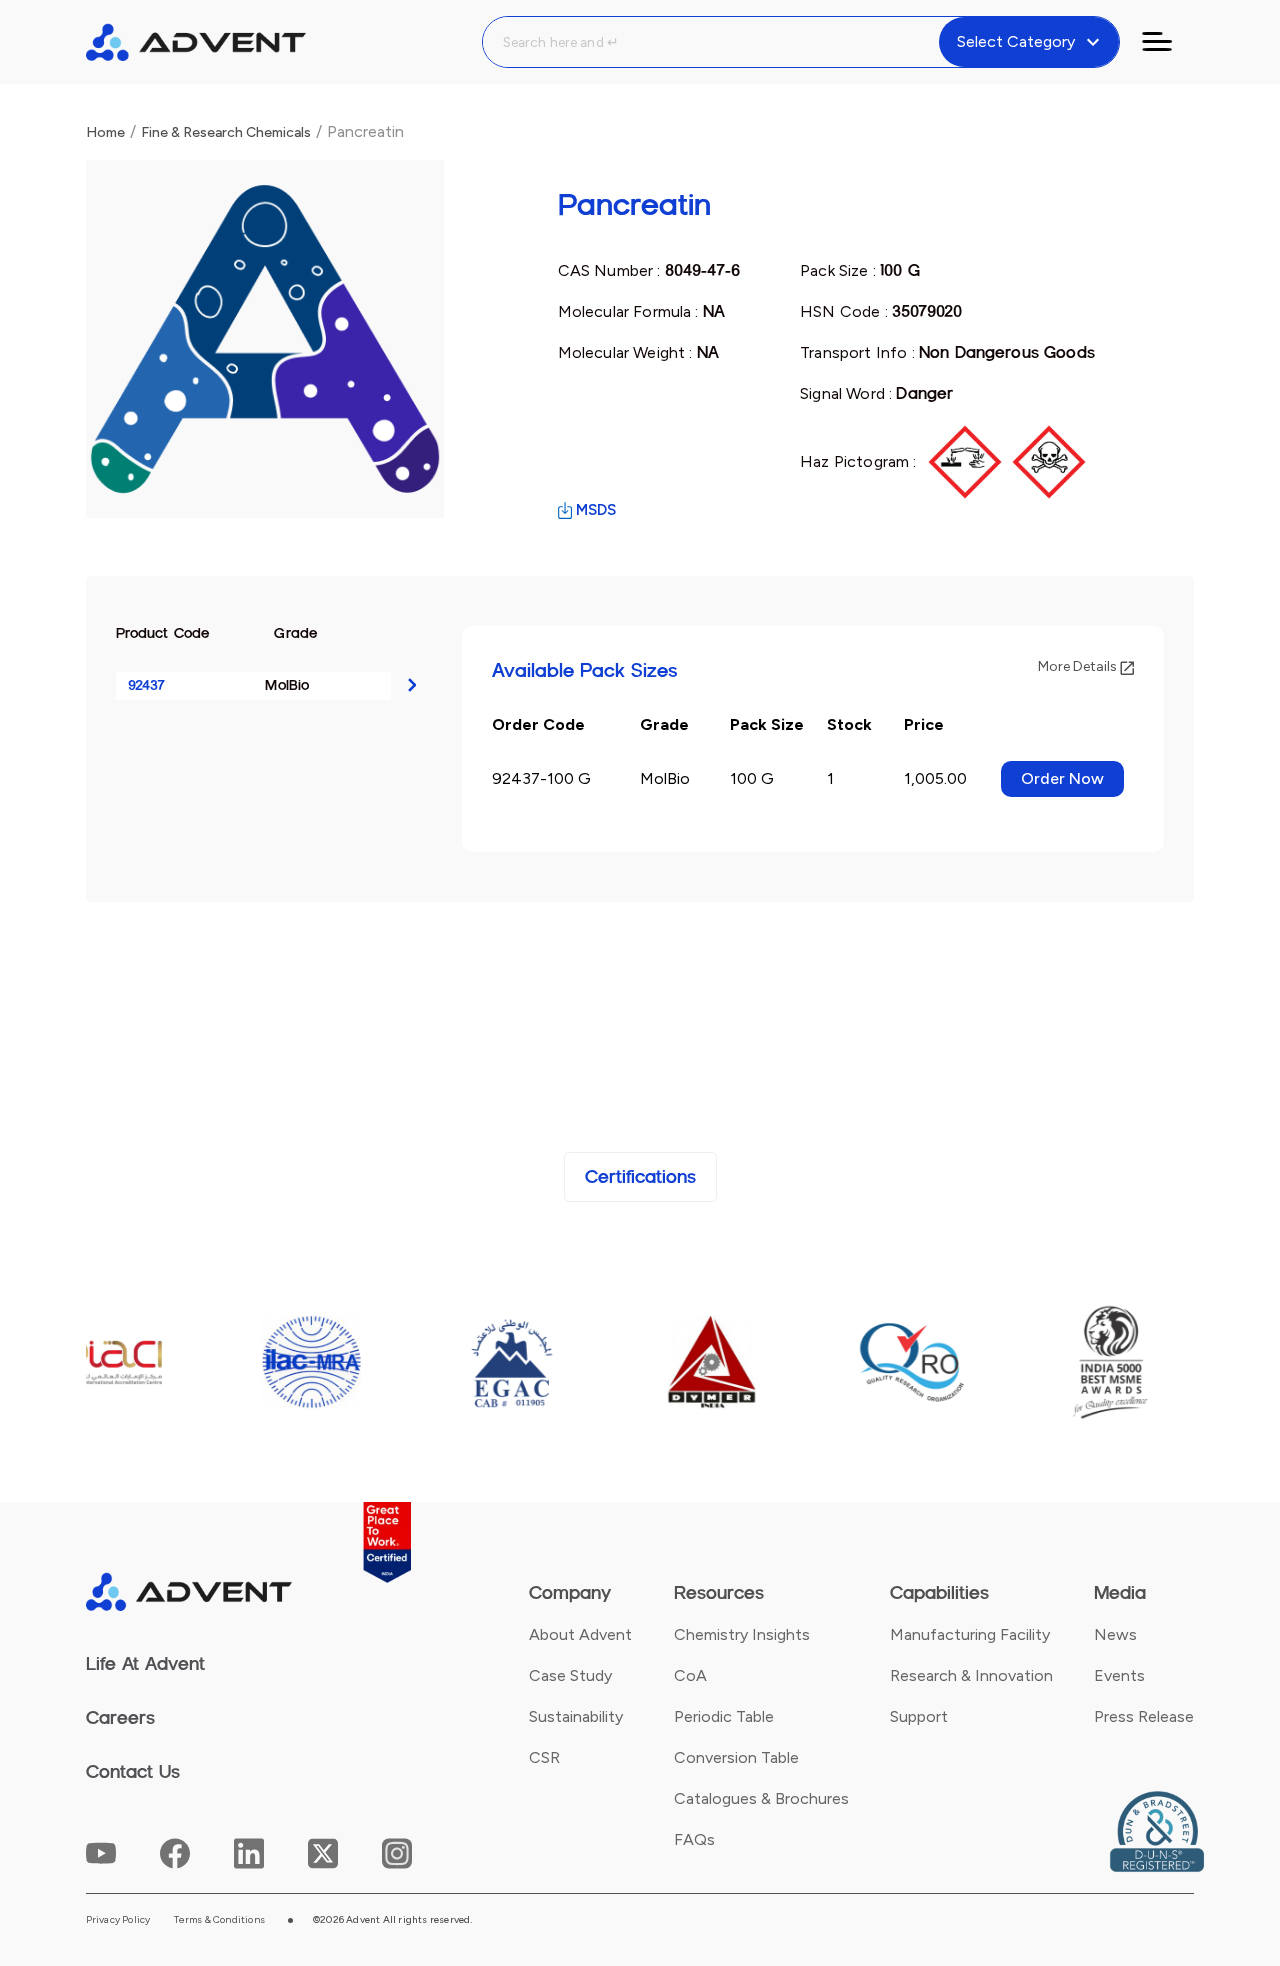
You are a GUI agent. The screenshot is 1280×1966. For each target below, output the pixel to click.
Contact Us (133, 1772)
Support (919, 1716)
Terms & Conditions (219, 1920)
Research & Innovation (971, 1675)
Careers (120, 1718)
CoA (690, 1675)
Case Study (570, 1675)
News (1115, 1634)
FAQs (694, 1839)
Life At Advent (145, 1664)
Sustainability (576, 1716)
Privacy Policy (118, 1920)
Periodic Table (724, 1716)
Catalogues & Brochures (761, 1798)
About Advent (580, 1634)
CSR (544, 1757)
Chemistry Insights (742, 1634)
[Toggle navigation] (1169, 42)
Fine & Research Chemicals (226, 132)
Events (1119, 1675)
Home (105, 132)
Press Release (1144, 1716)
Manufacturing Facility (970, 1634)
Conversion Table (736, 1757)
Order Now (1062, 778)
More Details (1079, 666)
